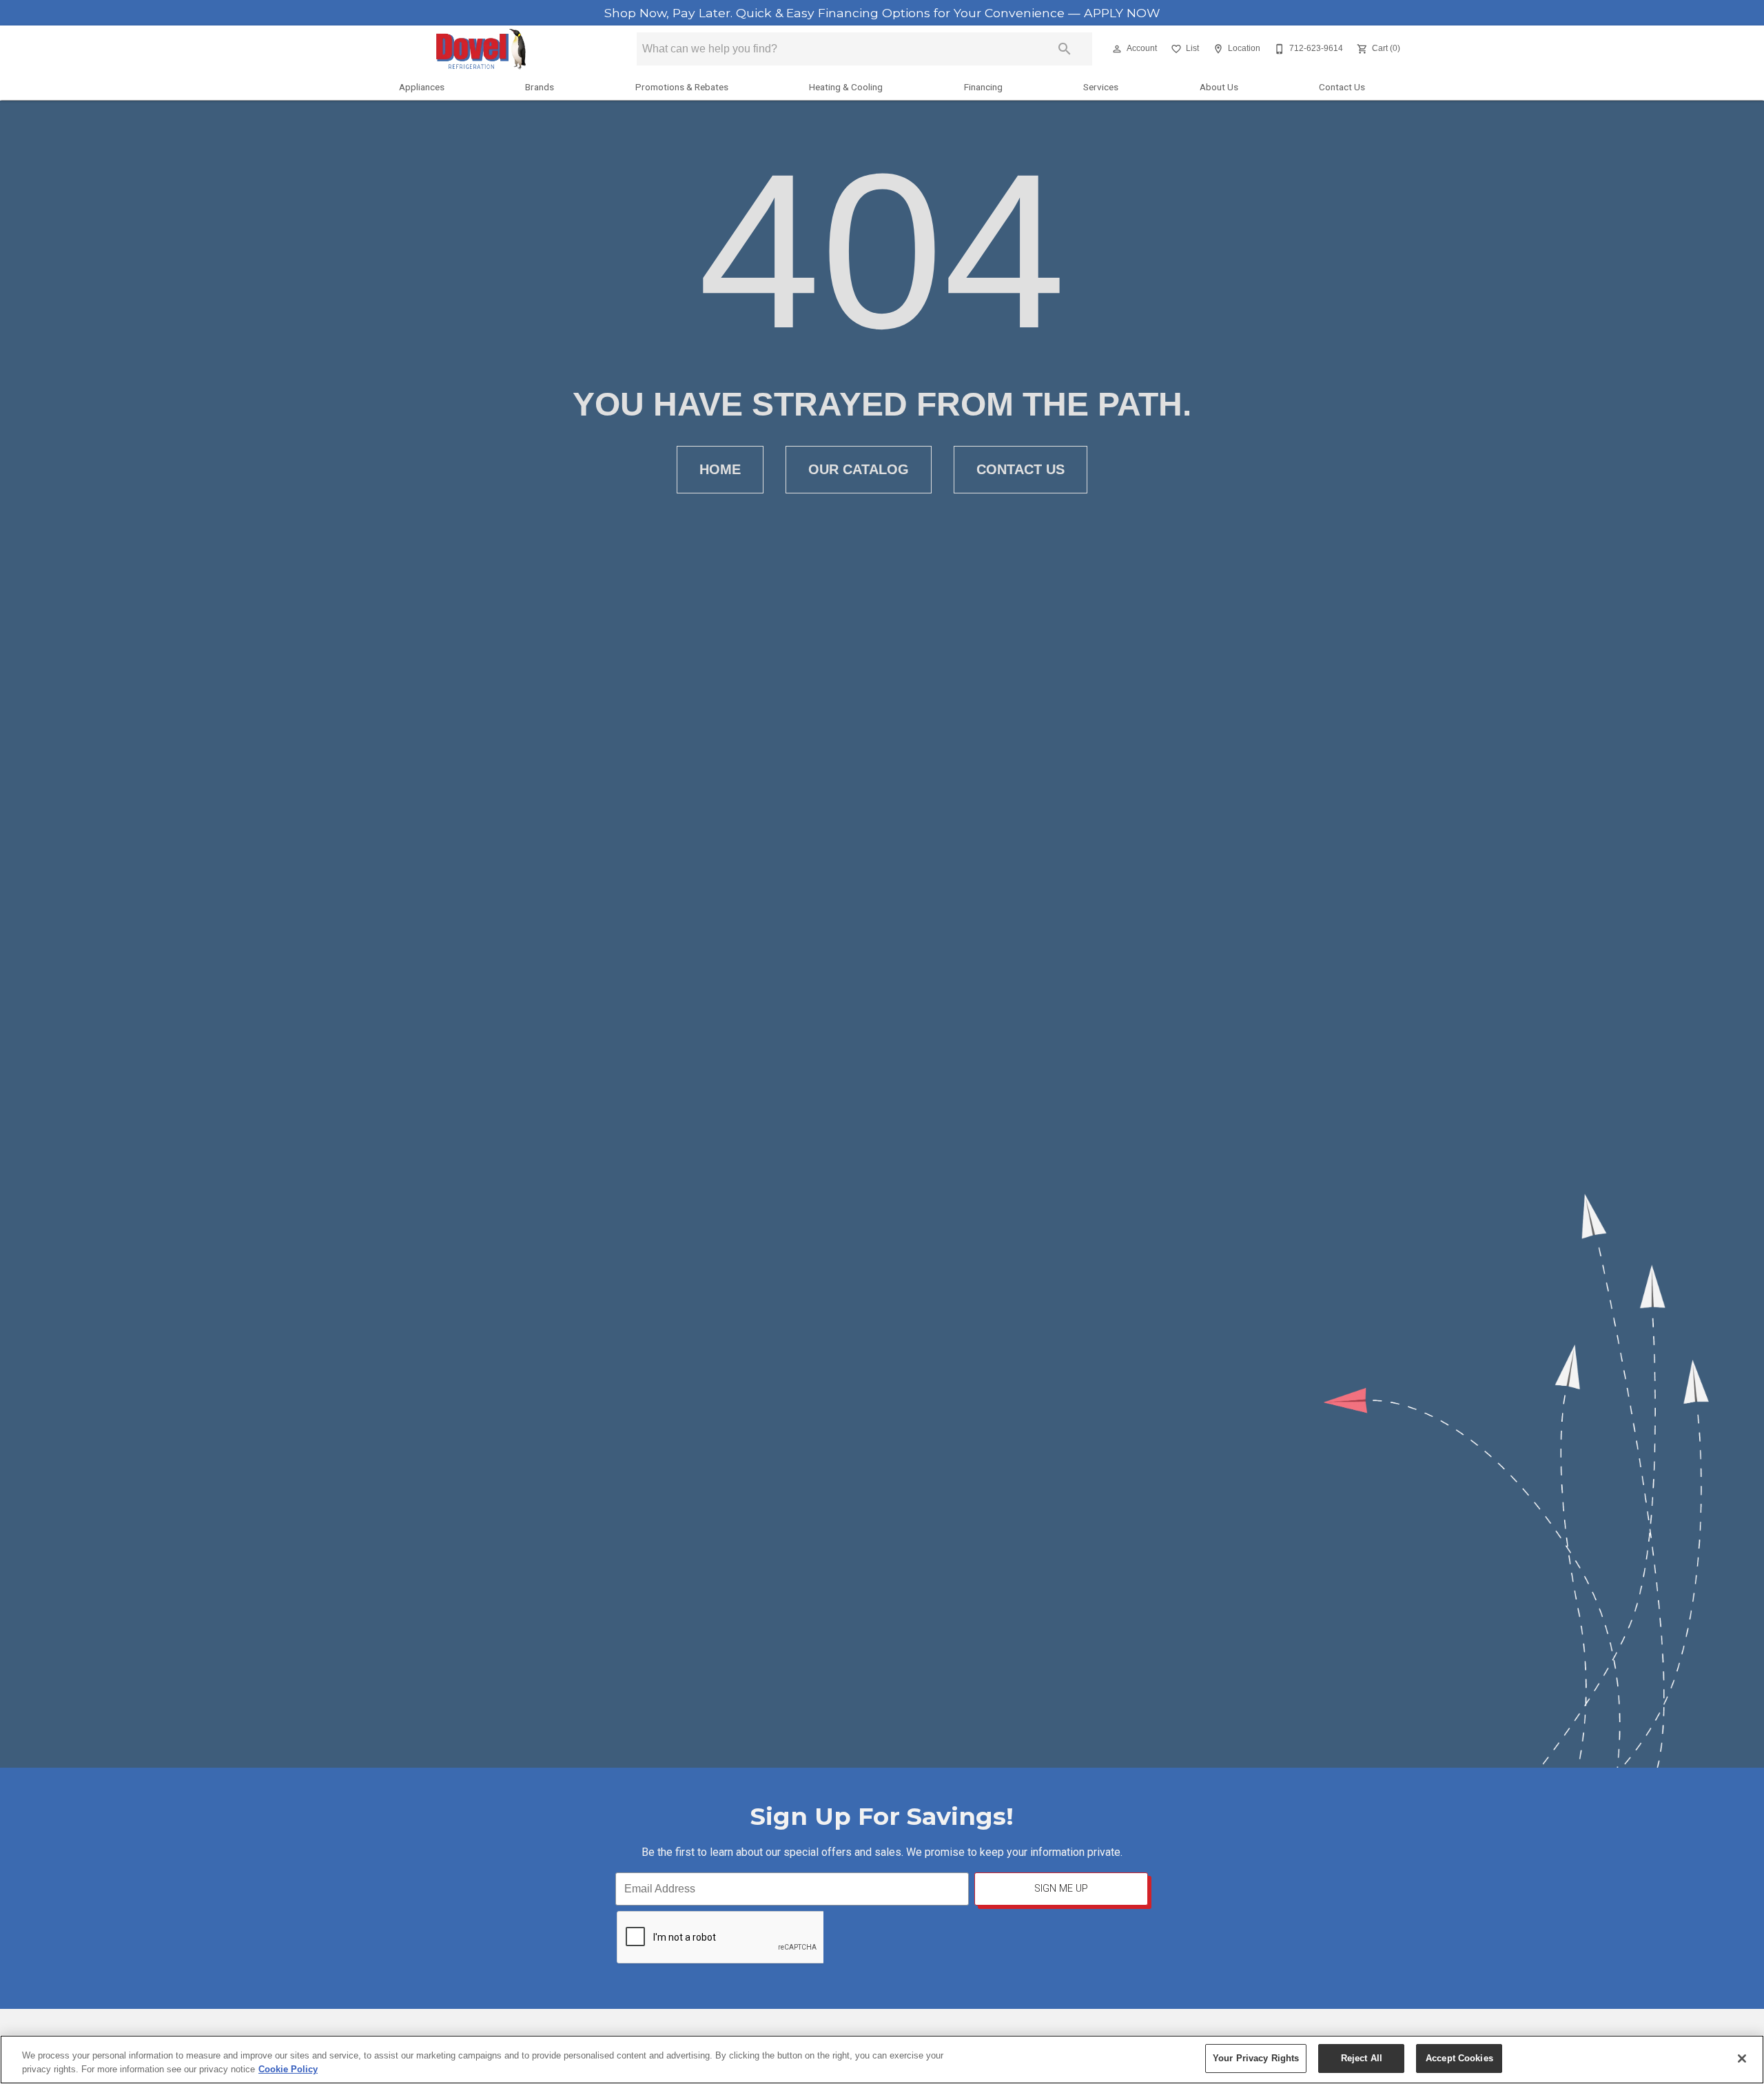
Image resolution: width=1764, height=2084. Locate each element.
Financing (983, 87)
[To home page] (481, 49)
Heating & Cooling (846, 87)
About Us (1219, 87)
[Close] (1742, 2059)
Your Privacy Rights (1256, 2058)
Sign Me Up (1061, 1889)
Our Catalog (859, 469)
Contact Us (1342, 87)
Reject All (1362, 2058)
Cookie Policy (288, 2069)
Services (1101, 87)
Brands (540, 87)
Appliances (422, 87)
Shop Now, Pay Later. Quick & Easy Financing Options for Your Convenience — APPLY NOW (882, 13)
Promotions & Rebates (682, 87)
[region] (882, 2060)
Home (720, 469)
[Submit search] (1065, 49)
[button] (1117, 49)
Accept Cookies (1459, 2058)
